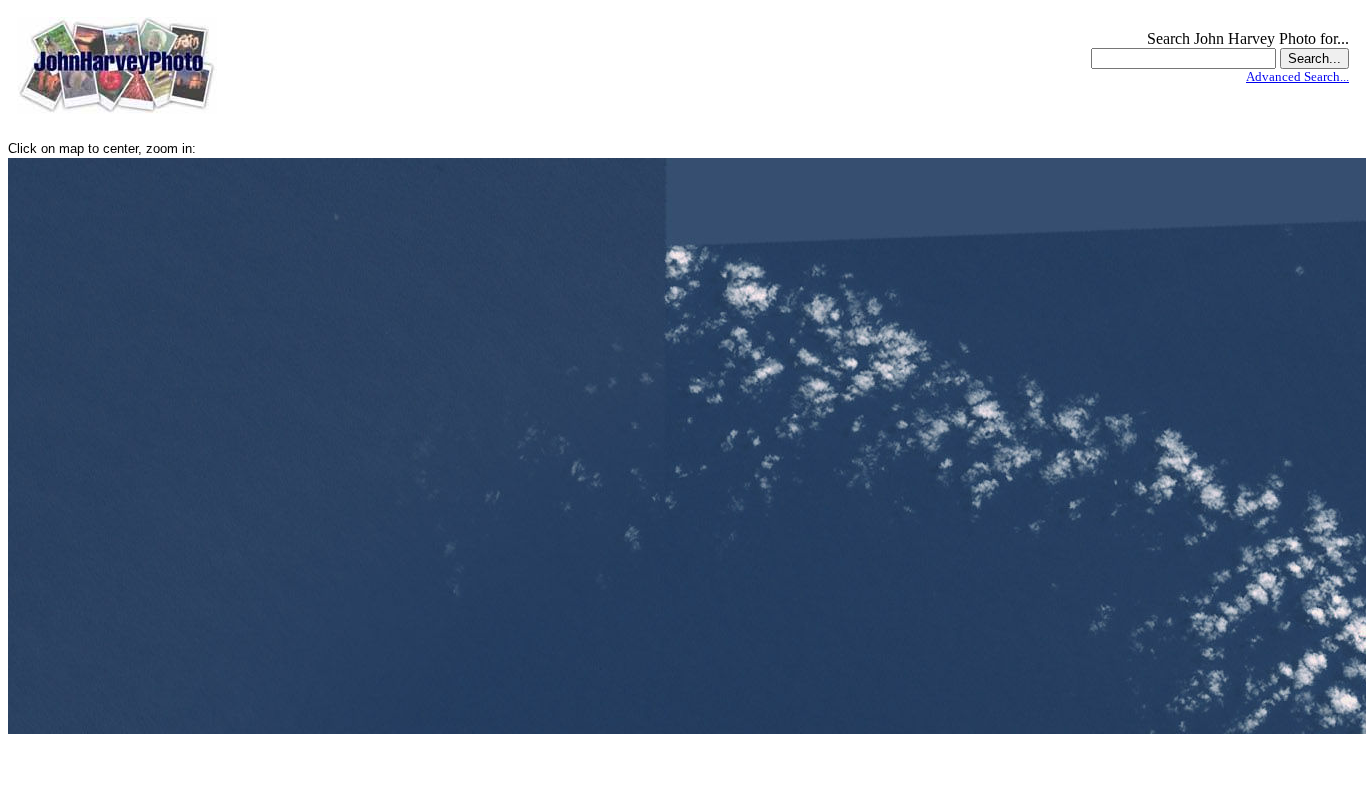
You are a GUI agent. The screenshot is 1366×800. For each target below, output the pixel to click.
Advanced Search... (1297, 76)
